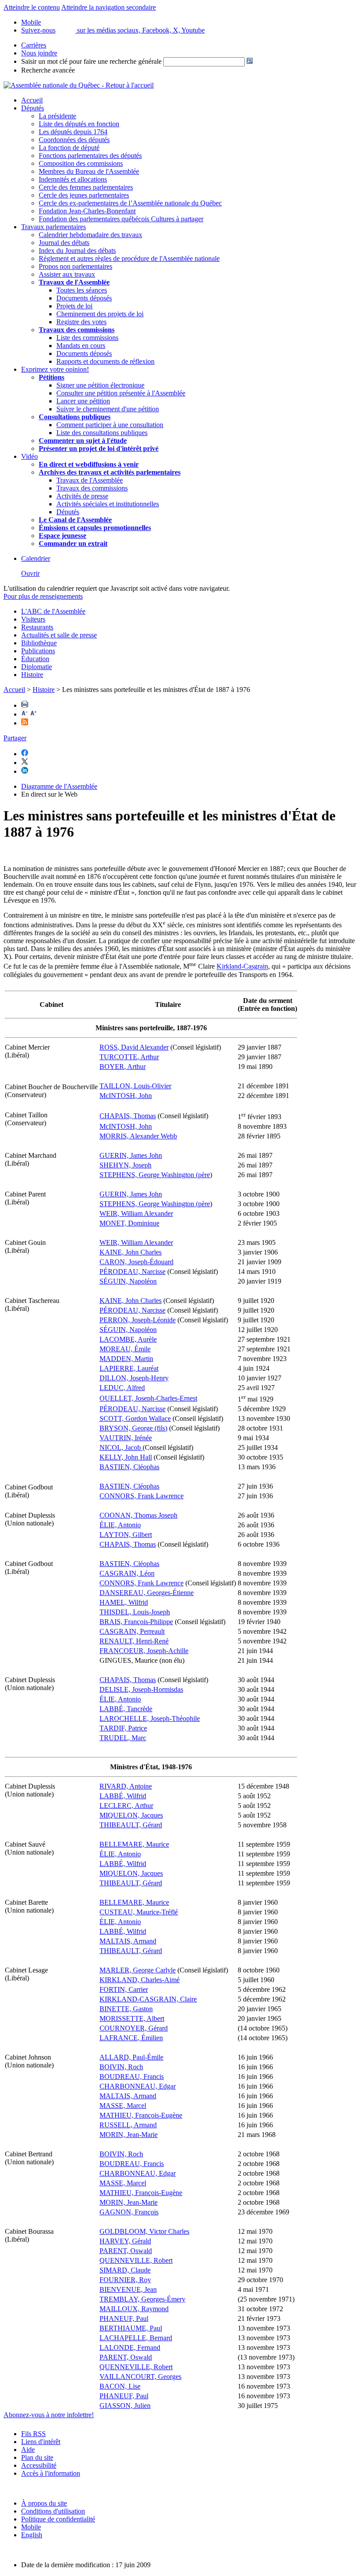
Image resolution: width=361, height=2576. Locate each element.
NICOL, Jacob (121, 1447)
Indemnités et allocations (73, 179)
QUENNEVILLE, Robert (136, 2260)
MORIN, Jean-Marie (129, 2135)
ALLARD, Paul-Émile (131, 2057)
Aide (28, 2450)
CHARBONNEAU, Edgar (138, 2086)
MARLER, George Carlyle (138, 1970)
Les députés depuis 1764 (73, 132)
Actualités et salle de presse (59, 635)
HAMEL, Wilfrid (124, 1602)
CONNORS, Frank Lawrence (142, 1496)
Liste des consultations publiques (102, 433)
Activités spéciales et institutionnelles (108, 504)
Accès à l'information (51, 2473)
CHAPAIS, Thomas (128, 1116)
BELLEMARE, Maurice (134, 1844)
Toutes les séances (82, 290)
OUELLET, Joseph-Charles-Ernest (148, 1398)
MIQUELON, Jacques (131, 1815)
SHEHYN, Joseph (125, 1165)
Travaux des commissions (77, 330)
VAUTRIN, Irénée (126, 1438)
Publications (38, 651)
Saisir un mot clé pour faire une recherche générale (91, 61)
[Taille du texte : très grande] (33, 714)
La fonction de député (69, 148)
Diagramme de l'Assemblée (59, 786)
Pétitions (52, 377)
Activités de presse (82, 496)
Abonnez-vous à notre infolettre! (49, 2415)
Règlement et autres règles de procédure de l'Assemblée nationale (129, 258)
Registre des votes (81, 322)
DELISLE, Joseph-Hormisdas (141, 1689)
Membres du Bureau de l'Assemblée (89, 171)
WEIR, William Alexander (136, 1213)
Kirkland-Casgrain (242, 967)
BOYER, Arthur (123, 1067)
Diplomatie (37, 667)
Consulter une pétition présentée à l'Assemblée (121, 393)
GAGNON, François (129, 2212)
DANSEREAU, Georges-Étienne (147, 1593)
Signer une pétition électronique (100, 385)
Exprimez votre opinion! (55, 369)
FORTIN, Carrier (124, 1989)
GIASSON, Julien (125, 2406)
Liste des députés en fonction (79, 124)
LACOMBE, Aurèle (128, 1339)
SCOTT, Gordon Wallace (135, 1418)
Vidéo (29, 456)
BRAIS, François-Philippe (136, 1622)
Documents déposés (84, 298)
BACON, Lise (120, 2386)
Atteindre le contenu (32, 7)
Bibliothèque (39, 643)
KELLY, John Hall (126, 1457)
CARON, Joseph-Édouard (136, 1262)
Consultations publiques (75, 417)
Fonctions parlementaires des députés (90, 156)
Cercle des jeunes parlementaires (84, 195)
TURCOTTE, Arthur (129, 1057)
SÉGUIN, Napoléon (128, 1281)
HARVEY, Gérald (125, 2241)
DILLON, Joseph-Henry (134, 1378)
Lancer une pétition (83, 401)
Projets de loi (74, 306)
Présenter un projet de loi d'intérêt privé (99, 448)
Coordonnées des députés (74, 140)
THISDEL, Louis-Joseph (135, 1612)
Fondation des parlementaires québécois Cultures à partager (121, 219)
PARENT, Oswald (126, 2251)
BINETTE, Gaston (126, 2009)
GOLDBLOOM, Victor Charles (144, 2231)
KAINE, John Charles (131, 1252)
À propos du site (44, 2503)
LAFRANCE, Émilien (131, 2038)
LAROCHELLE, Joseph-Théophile (150, 1718)
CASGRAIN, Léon (127, 1573)
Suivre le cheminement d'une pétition (108, 409)
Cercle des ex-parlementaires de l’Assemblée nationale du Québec (130, 203)
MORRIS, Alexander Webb (138, 1136)
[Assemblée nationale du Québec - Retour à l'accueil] (79, 85)
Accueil (32, 100)
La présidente (57, 116)
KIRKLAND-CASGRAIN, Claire (148, 1999)
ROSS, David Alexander (134, 1047)
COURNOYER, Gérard (134, 2028)
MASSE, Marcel (123, 2106)
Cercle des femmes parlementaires (86, 187)
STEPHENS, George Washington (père (155, 1175)
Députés (33, 108)
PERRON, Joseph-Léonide (138, 1320)
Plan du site (37, 2457)
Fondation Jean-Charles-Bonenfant (87, 211)
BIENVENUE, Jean (128, 2289)
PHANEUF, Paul (124, 2318)
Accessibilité (39, 2465)
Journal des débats (64, 243)
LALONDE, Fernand (130, 2347)
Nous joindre (39, 53)
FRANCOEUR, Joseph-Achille (144, 1651)
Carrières (34, 45)
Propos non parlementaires (76, 266)
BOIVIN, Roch (121, 2067)
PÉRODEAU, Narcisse (133, 1272)
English (32, 2535)
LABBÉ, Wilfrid (123, 1796)
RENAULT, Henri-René (134, 1641)
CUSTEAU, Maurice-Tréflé (139, 1912)
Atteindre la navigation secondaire (109, 7)
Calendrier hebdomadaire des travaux (90, 235)
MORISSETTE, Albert (132, 2018)
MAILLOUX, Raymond (134, 2309)
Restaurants (37, 627)
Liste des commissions (87, 338)
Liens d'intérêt (41, 2442)
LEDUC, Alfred (122, 1388)
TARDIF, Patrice (123, 1728)
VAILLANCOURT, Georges (140, 2377)
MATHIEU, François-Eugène (141, 2115)
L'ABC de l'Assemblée (53, 611)
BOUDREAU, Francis (132, 2077)
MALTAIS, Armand (128, 1941)
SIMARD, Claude (125, 2270)
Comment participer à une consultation (110, 425)
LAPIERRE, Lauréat (129, 1368)
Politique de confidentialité (58, 2519)
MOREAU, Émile (125, 1349)
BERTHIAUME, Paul (131, 2328)
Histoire (32, 675)
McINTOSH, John (126, 1096)
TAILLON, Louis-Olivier (135, 1086)
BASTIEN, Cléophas (129, 1467)
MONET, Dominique (129, 1223)
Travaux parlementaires (53, 227)
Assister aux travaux (67, 274)
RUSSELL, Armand (128, 2125)
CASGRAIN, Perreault (132, 1631)
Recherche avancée (48, 70)
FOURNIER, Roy (125, 2280)
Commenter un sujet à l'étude (83, 441)
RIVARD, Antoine (126, 1786)
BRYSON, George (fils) (133, 1428)
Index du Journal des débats (77, 251)
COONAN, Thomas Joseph (138, 1515)
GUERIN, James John (131, 1155)
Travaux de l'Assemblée (74, 282)
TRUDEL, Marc (123, 1738)
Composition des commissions (81, 163)
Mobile (31, 2527)
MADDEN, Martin (126, 1359)
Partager (15, 738)
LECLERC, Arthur (126, 1806)
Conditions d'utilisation (53, 2511)
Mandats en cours (81, 346)
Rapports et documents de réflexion (105, 361)
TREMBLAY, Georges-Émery (142, 2299)
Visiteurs (33, 619)
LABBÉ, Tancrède (126, 1709)
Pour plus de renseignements (43, 596)
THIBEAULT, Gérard (131, 1825)
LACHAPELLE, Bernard (136, 2338)
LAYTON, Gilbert (126, 1535)
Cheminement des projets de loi (100, 314)
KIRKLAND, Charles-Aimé (140, 1980)
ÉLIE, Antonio (120, 1525)
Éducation (35, 659)
